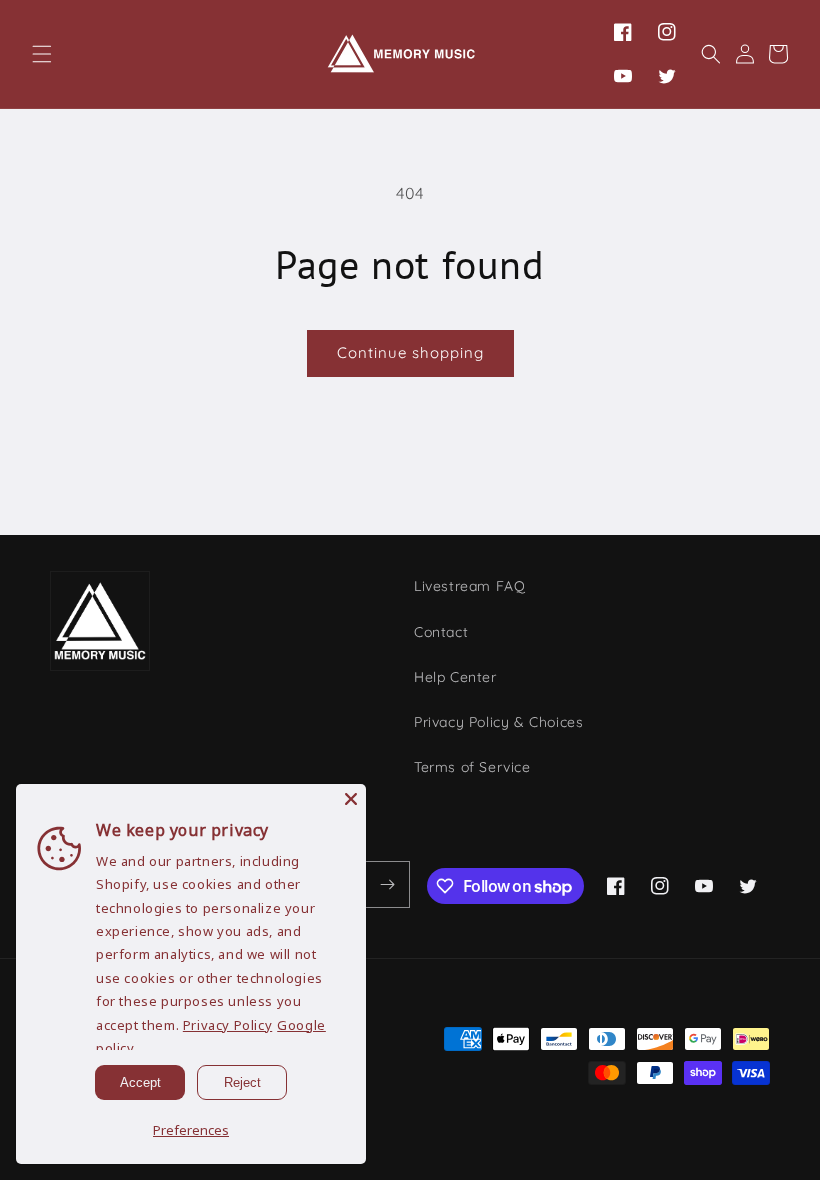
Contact (441, 632)
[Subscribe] (387, 884)
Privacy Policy (227, 1025)
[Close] (351, 799)
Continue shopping (410, 352)
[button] (42, 54)
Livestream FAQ (469, 586)
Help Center (455, 677)
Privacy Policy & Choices (498, 722)
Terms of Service (472, 767)
